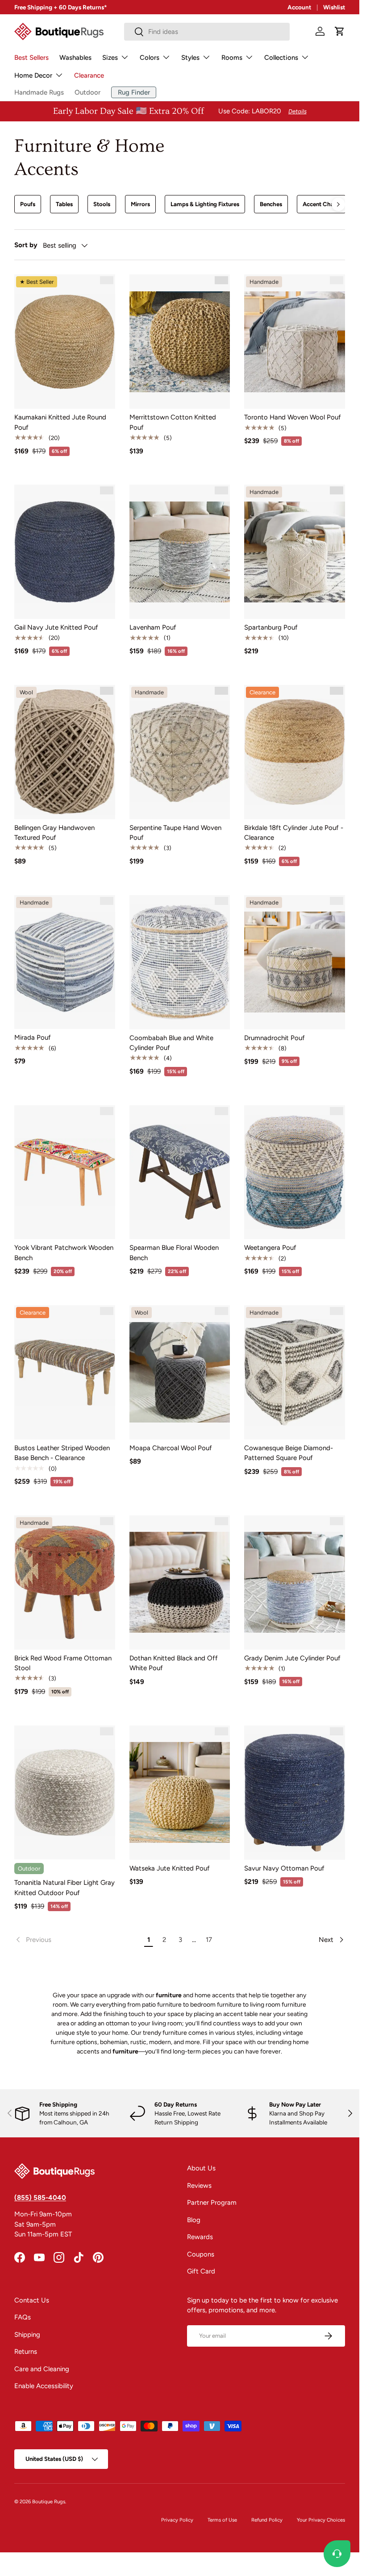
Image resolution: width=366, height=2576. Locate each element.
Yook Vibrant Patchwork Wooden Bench (64, 1253)
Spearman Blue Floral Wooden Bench (174, 1253)
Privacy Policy (177, 2520)
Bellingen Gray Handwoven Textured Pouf (54, 833)
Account (299, 7)
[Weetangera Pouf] (295, 1172)
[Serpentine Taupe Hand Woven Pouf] (180, 752)
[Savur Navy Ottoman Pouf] (295, 1793)
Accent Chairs (321, 204)
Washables (75, 58)
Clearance (89, 75)
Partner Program (212, 2203)
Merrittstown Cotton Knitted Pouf (173, 422)
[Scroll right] (338, 204)
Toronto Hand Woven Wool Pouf (293, 417)
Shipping (27, 2335)
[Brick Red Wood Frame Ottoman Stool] (65, 1583)
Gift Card (201, 2271)
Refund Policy (267, 2520)
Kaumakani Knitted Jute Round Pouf (60, 422)
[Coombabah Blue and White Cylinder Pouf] (180, 962)
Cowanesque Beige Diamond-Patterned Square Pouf (289, 1453)
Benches (271, 204)
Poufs (28, 204)
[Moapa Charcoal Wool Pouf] (180, 1372)
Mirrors (140, 204)
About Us (201, 2168)
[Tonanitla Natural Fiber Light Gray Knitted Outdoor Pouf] (65, 1793)
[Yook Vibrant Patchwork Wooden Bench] (65, 1172)
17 (209, 1940)
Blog (194, 2220)
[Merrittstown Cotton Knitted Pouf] (180, 342)
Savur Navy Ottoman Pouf (284, 1868)
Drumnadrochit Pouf (274, 1038)
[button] (340, 31)
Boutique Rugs (49, 2501)
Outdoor (87, 92)
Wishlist (334, 7)
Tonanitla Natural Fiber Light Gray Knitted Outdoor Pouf (64, 1888)
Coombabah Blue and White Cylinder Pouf (171, 1043)
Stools (102, 204)
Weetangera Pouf (270, 1248)
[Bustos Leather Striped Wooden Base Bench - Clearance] (65, 1372)
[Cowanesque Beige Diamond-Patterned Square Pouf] (295, 1372)
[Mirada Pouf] (65, 962)
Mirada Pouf (33, 1037)
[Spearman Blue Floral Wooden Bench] (180, 1172)
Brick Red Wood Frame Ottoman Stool (63, 1663)
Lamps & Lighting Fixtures (205, 204)
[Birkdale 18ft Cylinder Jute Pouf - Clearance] (295, 752)
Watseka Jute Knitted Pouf (170, 1868)
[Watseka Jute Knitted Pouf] (180, 1793)
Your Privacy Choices (321, 2520)
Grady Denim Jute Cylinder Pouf (292, 1658)
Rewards (200, 2237)
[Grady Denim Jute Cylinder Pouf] (295, 1583)
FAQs (23, 2317)
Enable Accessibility (44, 2386)
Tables (64, 204)
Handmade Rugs (39, 92)
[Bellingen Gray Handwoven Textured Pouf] (65, 752)
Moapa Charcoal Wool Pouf (171, 1448)
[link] (78, 1940)
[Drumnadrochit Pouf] (295, 962)
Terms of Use (222, 2520)
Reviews (199, 2186)
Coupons (201, 2254)
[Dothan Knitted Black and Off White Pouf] (180, 1583)
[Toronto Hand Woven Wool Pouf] (295, 342)
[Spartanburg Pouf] (295, 552)
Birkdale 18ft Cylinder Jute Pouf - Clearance (294, 833)
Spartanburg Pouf (271, 627)
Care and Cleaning (42, 2369)
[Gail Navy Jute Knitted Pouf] (65, 552)
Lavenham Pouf (153, 627)
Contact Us (32, 2300)
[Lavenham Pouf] (180, 552)
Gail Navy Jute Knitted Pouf (56, 627)
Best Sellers (31, 58)
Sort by (26, 245)
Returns (26, 2352)
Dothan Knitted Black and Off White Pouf (174, 1663)
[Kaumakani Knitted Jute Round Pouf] (65, 342)
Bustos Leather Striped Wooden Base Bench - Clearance (62, 1453)
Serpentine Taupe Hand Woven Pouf (175, 833)
